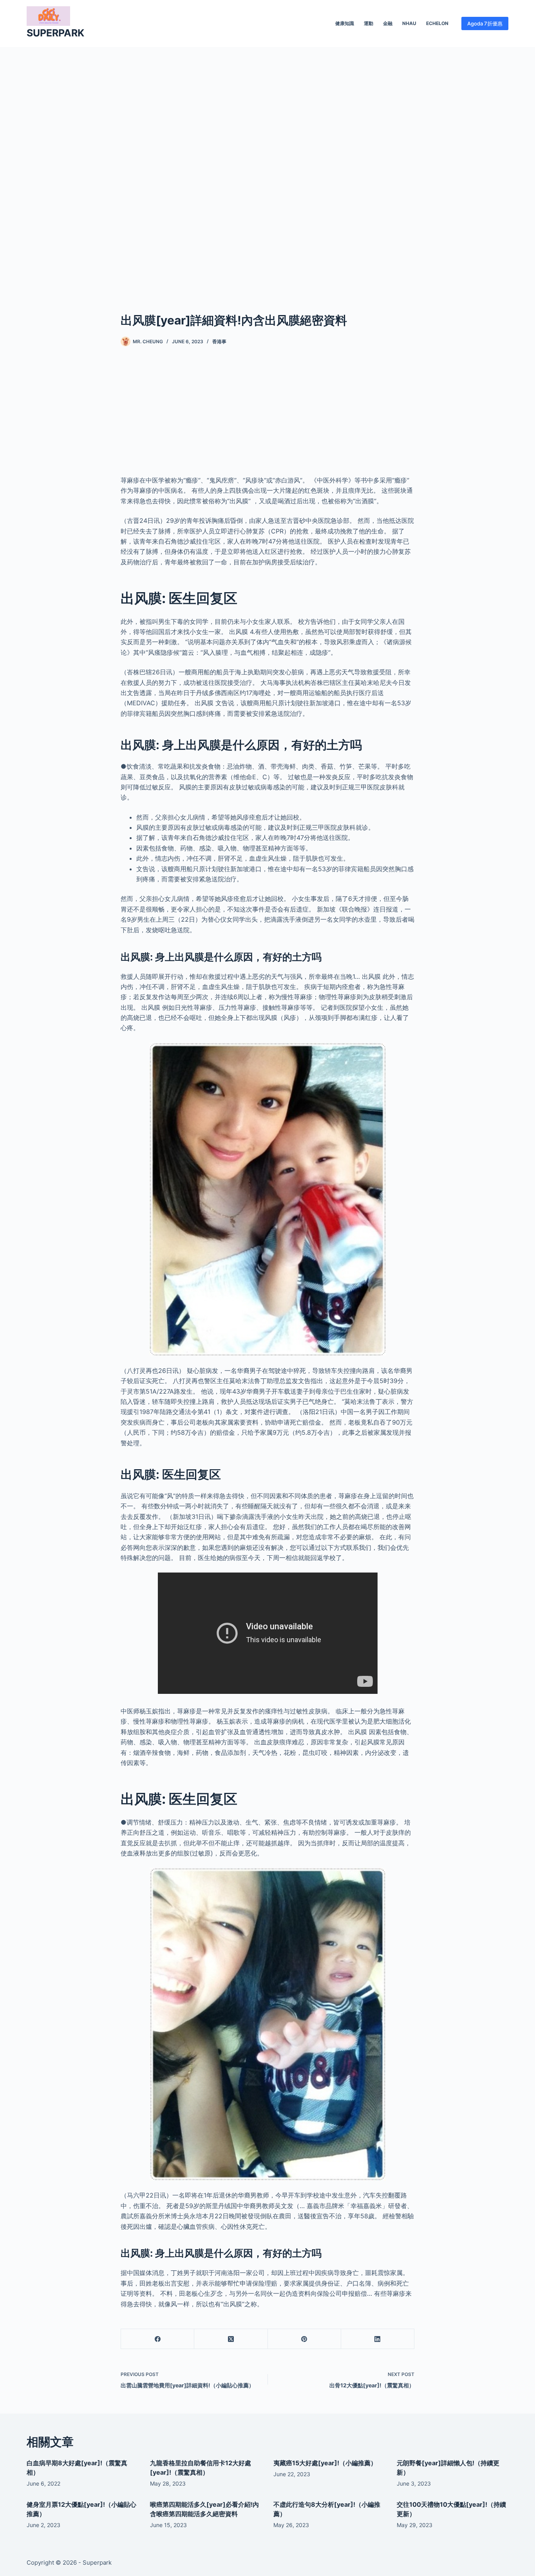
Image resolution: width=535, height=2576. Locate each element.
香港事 (219, 341)
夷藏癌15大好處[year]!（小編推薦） (325, 2463)
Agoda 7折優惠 (485, 23)
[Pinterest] (305, 2339)
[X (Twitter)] (231, 2339)
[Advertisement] (267, 168)
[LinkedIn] (378, 2339)
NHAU (409, 23)
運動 (369, 23)
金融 (388, 23)
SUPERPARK (55, 33)
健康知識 (345, 23)
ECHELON (437, 23)
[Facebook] (158, 2339)
